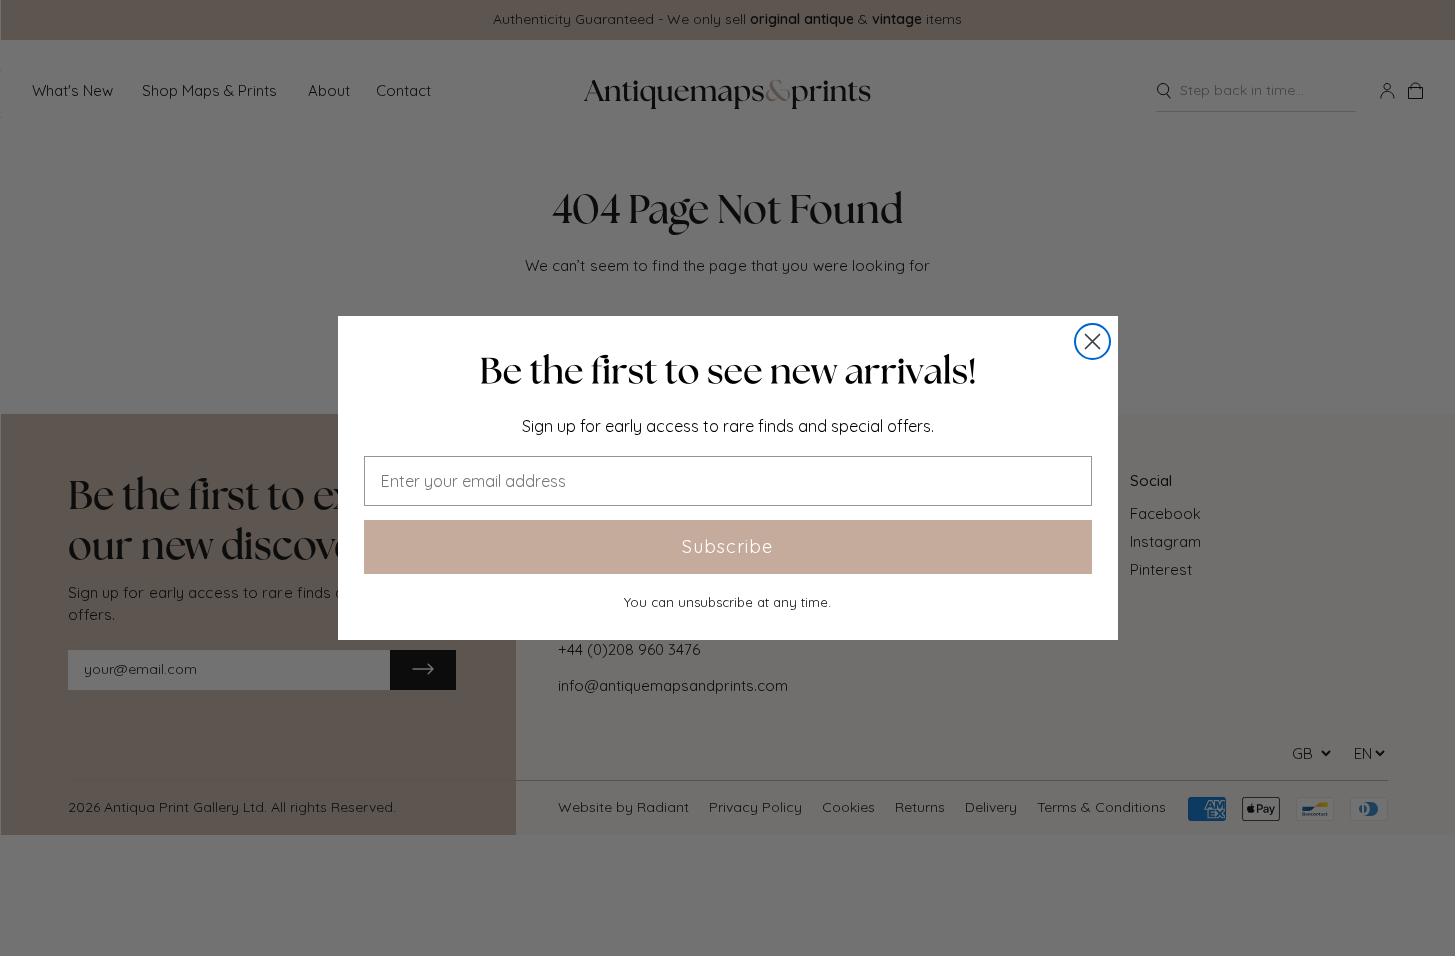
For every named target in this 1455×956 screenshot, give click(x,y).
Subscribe (727, 546)
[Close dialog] (1092, 341)
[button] (728, 371)
